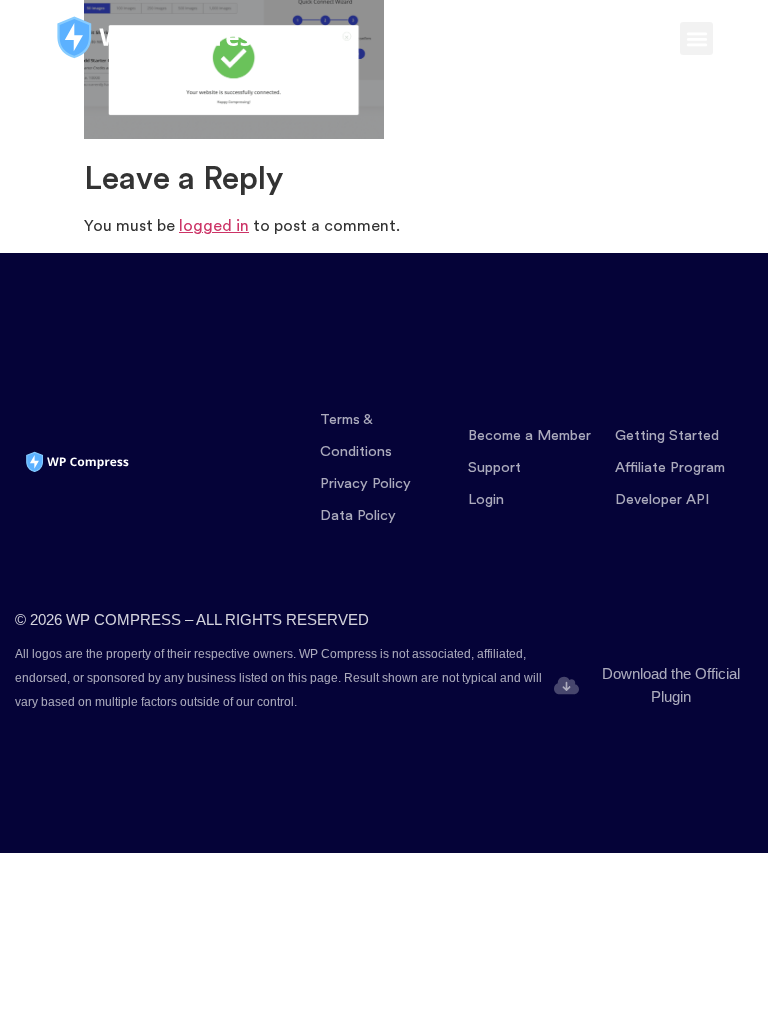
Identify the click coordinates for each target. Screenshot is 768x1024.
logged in (214, 226)
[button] (696, 38)
